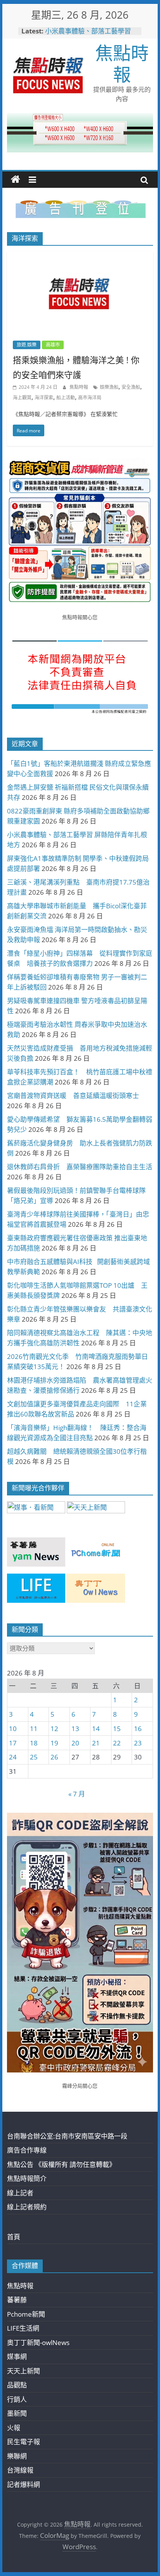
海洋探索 (44, 398)
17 (13, 1743)
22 (117, 1743)
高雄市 (53, 345)
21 (96, 1743)
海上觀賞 (22, 398)
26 (54, 1757)
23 (138, 1743)
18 (34, 1743)
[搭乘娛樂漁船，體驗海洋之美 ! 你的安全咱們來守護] (80, 257)
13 (75, 1729)
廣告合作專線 (27, 2150)
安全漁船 (131, 387)
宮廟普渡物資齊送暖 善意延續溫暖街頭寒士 (73, 1096)
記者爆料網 (23, 2484)
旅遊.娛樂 (27, 345)
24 (13, 1757)
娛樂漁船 (109, 387)
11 (34, 1729)
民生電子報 (23, 2442)
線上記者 (20, 2193)
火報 (14, 2428)
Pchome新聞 (26, 2314)
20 (75, 1743)
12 (54, 1729)
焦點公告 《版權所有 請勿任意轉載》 (61, 2164)
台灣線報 (20, 2470)
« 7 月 (77, 1794)
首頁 (14, 2237)
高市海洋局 (90, 398)
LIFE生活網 (23, 2328)
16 (138, 1729)
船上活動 (66, 398)
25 (34, 1757)
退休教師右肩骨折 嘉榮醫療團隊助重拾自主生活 (80, 1167)
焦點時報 (122, 63)
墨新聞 (17, 2413)
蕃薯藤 (17, 2300)
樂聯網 (17, 2456)
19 (54, 1743)
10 (13, 1729)
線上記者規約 (27, 2207)
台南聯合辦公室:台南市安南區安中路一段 (67, 2136)
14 (96, 1729)
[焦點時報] (16, 180)
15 (117, 1729)
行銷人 (17, 2399)
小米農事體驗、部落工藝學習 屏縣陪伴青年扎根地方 (88, 35)
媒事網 (17, 2357)
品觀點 (17, 2385)
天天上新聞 (23, 2371)
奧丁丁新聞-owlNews (38, 2343)
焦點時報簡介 (27, 2178)
